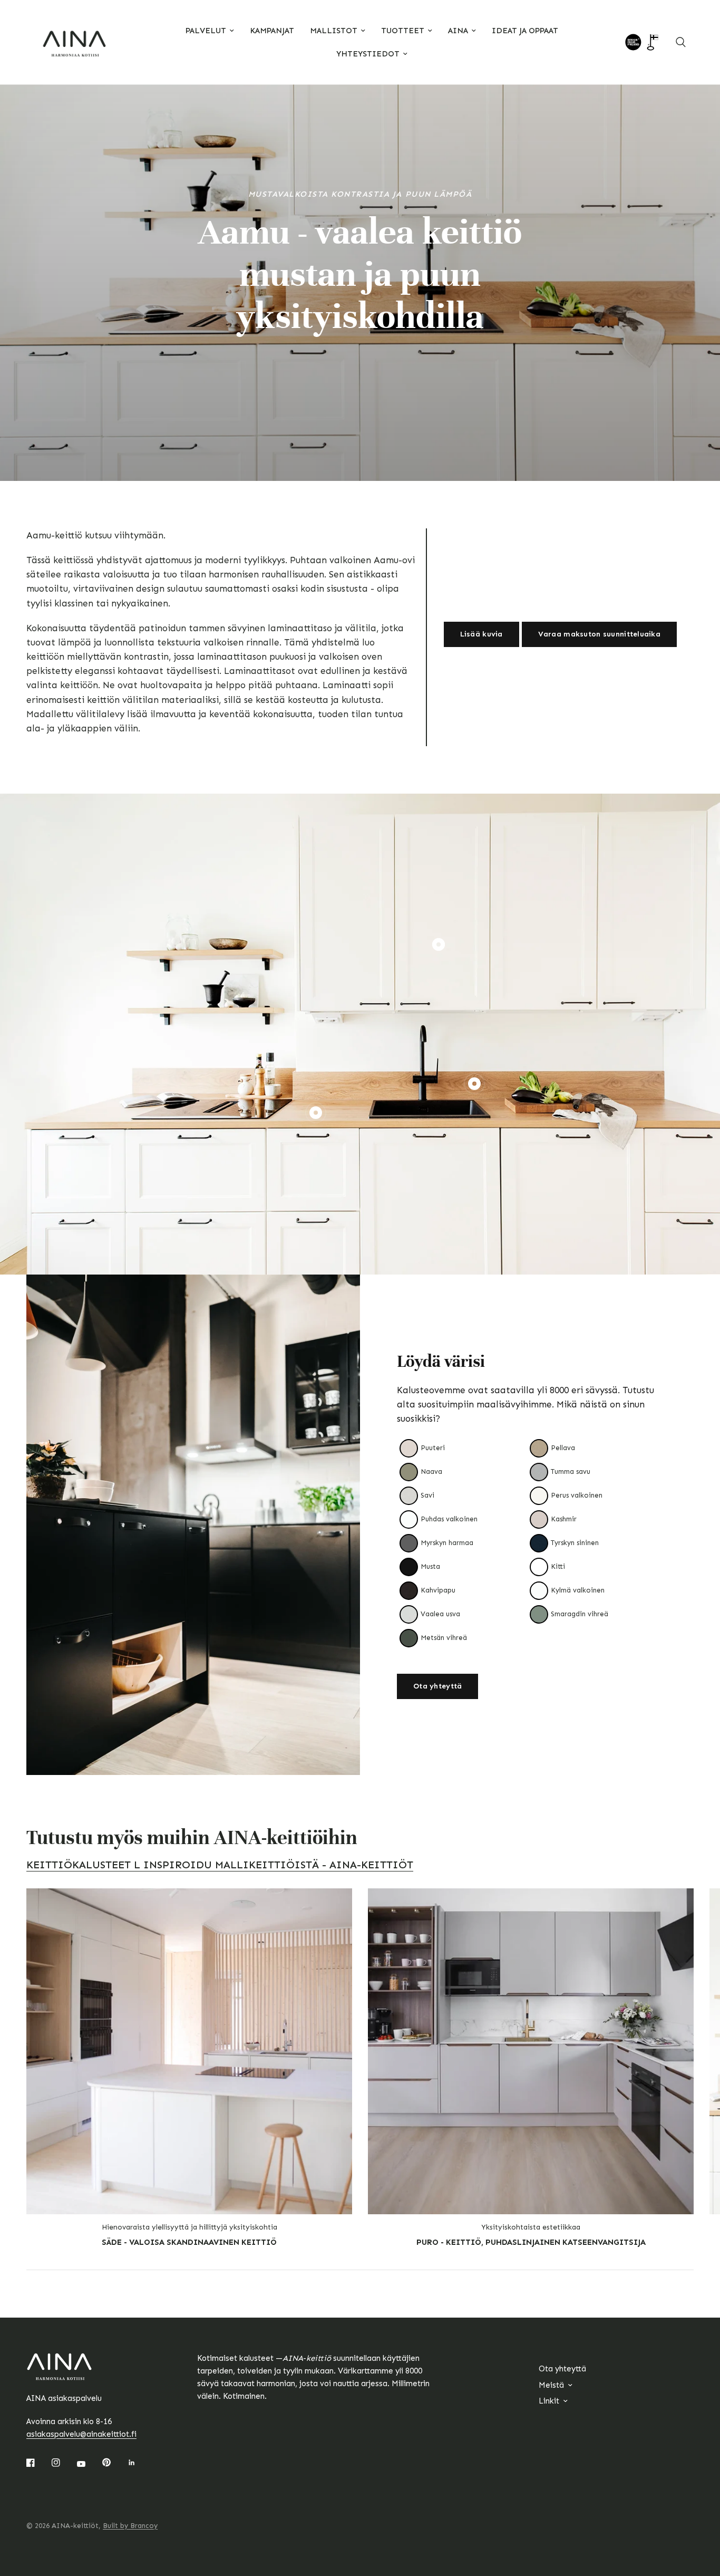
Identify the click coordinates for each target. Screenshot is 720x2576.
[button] (481, 634)
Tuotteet (403, 31)
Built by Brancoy (130, 2526)
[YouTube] (89, 2464)
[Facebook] (38, 2463)
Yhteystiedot (368, 54)
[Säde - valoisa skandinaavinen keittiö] (189, 2051)
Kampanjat (272, 31)
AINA (458, 31)
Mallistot (334, 31)
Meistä (551, 2385)
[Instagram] (63, 2463)
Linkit (549, 2401)
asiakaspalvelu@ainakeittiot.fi (81, 2434)
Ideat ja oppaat (525, 31)
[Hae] (681, 42)
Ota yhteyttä (562, 2369)
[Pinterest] (114, 2463)
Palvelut (206, 31)
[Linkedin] (139, 2463)
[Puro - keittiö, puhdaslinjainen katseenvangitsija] (531, 2051)
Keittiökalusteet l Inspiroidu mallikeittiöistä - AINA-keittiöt (220, 1865)
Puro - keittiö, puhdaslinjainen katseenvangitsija (531, 2242)
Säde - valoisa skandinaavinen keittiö (189, 2242)
